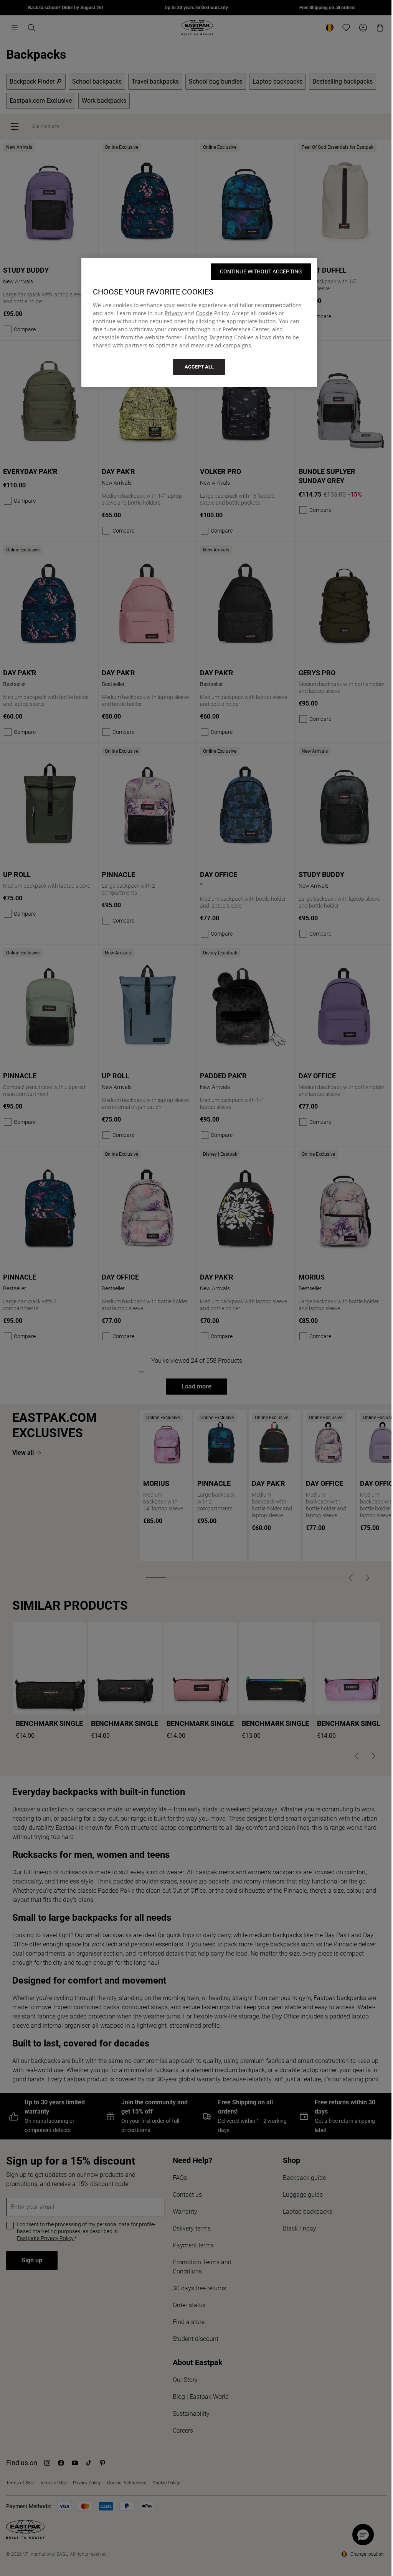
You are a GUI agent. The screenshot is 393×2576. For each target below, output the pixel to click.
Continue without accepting (261, 271)
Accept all (199, 367)
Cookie (204, 313)
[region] (199, 322)
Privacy (174, 313)
